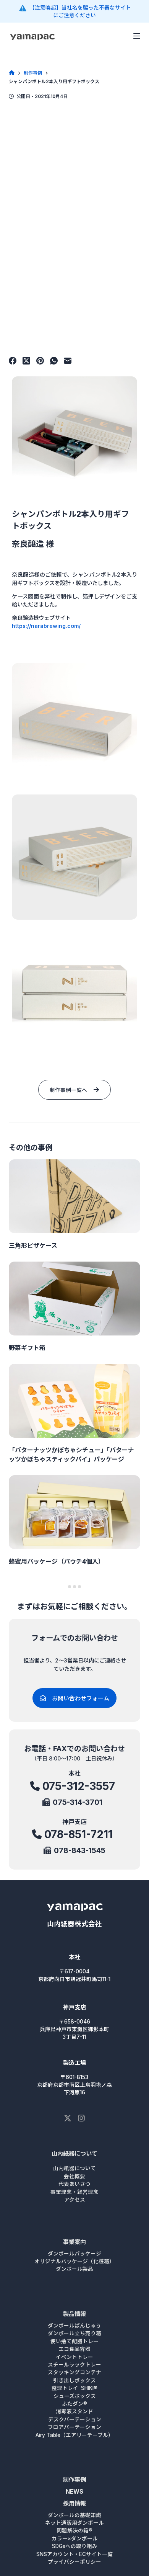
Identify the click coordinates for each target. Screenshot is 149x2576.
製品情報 (74, 2314)
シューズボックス (75, 2396)
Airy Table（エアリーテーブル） (74, 2435)
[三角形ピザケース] (74, 1196)
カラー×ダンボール (75, 2538)
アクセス (75, 2200)
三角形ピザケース (33, 1246)
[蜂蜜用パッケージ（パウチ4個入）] (74, 1512)
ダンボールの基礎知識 (74, 2515)
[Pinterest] (40, 361)
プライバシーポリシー (74, 2562)
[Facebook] (13, 361)
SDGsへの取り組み (75, 2546)
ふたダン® (74, 2404)
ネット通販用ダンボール (74, 2523)
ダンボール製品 (74, 2269)
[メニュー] (137, 36)
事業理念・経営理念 (74, 2192)
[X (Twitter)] (26, 361)
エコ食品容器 (74, 2349)
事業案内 (74, 2242)
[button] (74, 439)
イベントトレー (74, 2357)
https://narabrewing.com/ (46, 626)
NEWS (74, 2492)
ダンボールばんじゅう (74, 2326)
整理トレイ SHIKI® (74, 2388)
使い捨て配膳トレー (74, 2341)
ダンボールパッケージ (74, 2254)
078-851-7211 (79, 1834)
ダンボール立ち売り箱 (74, 2333)
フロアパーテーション (74, 2427)
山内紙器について (74, 2153)
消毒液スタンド (74, 2411)
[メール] (68, 361)
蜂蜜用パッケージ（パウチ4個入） (57, 1561)
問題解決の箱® (74, 2530)
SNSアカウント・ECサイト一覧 (74, 2554)
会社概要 (74, 2176)
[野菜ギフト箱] (74, 1299)
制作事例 (74, 2480)
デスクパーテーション (75, 2419)
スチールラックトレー (74, 2365)
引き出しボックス (74, 2380)
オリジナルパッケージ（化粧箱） (74, 2261)
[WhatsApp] (54, 361)
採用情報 (74, 2503)
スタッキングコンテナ (74, 2372)
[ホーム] (12, 73)
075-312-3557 (79, 1786)
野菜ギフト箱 (27, 1348)
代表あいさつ (74, 2184)
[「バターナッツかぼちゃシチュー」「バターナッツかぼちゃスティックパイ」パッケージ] (74, 1401)
